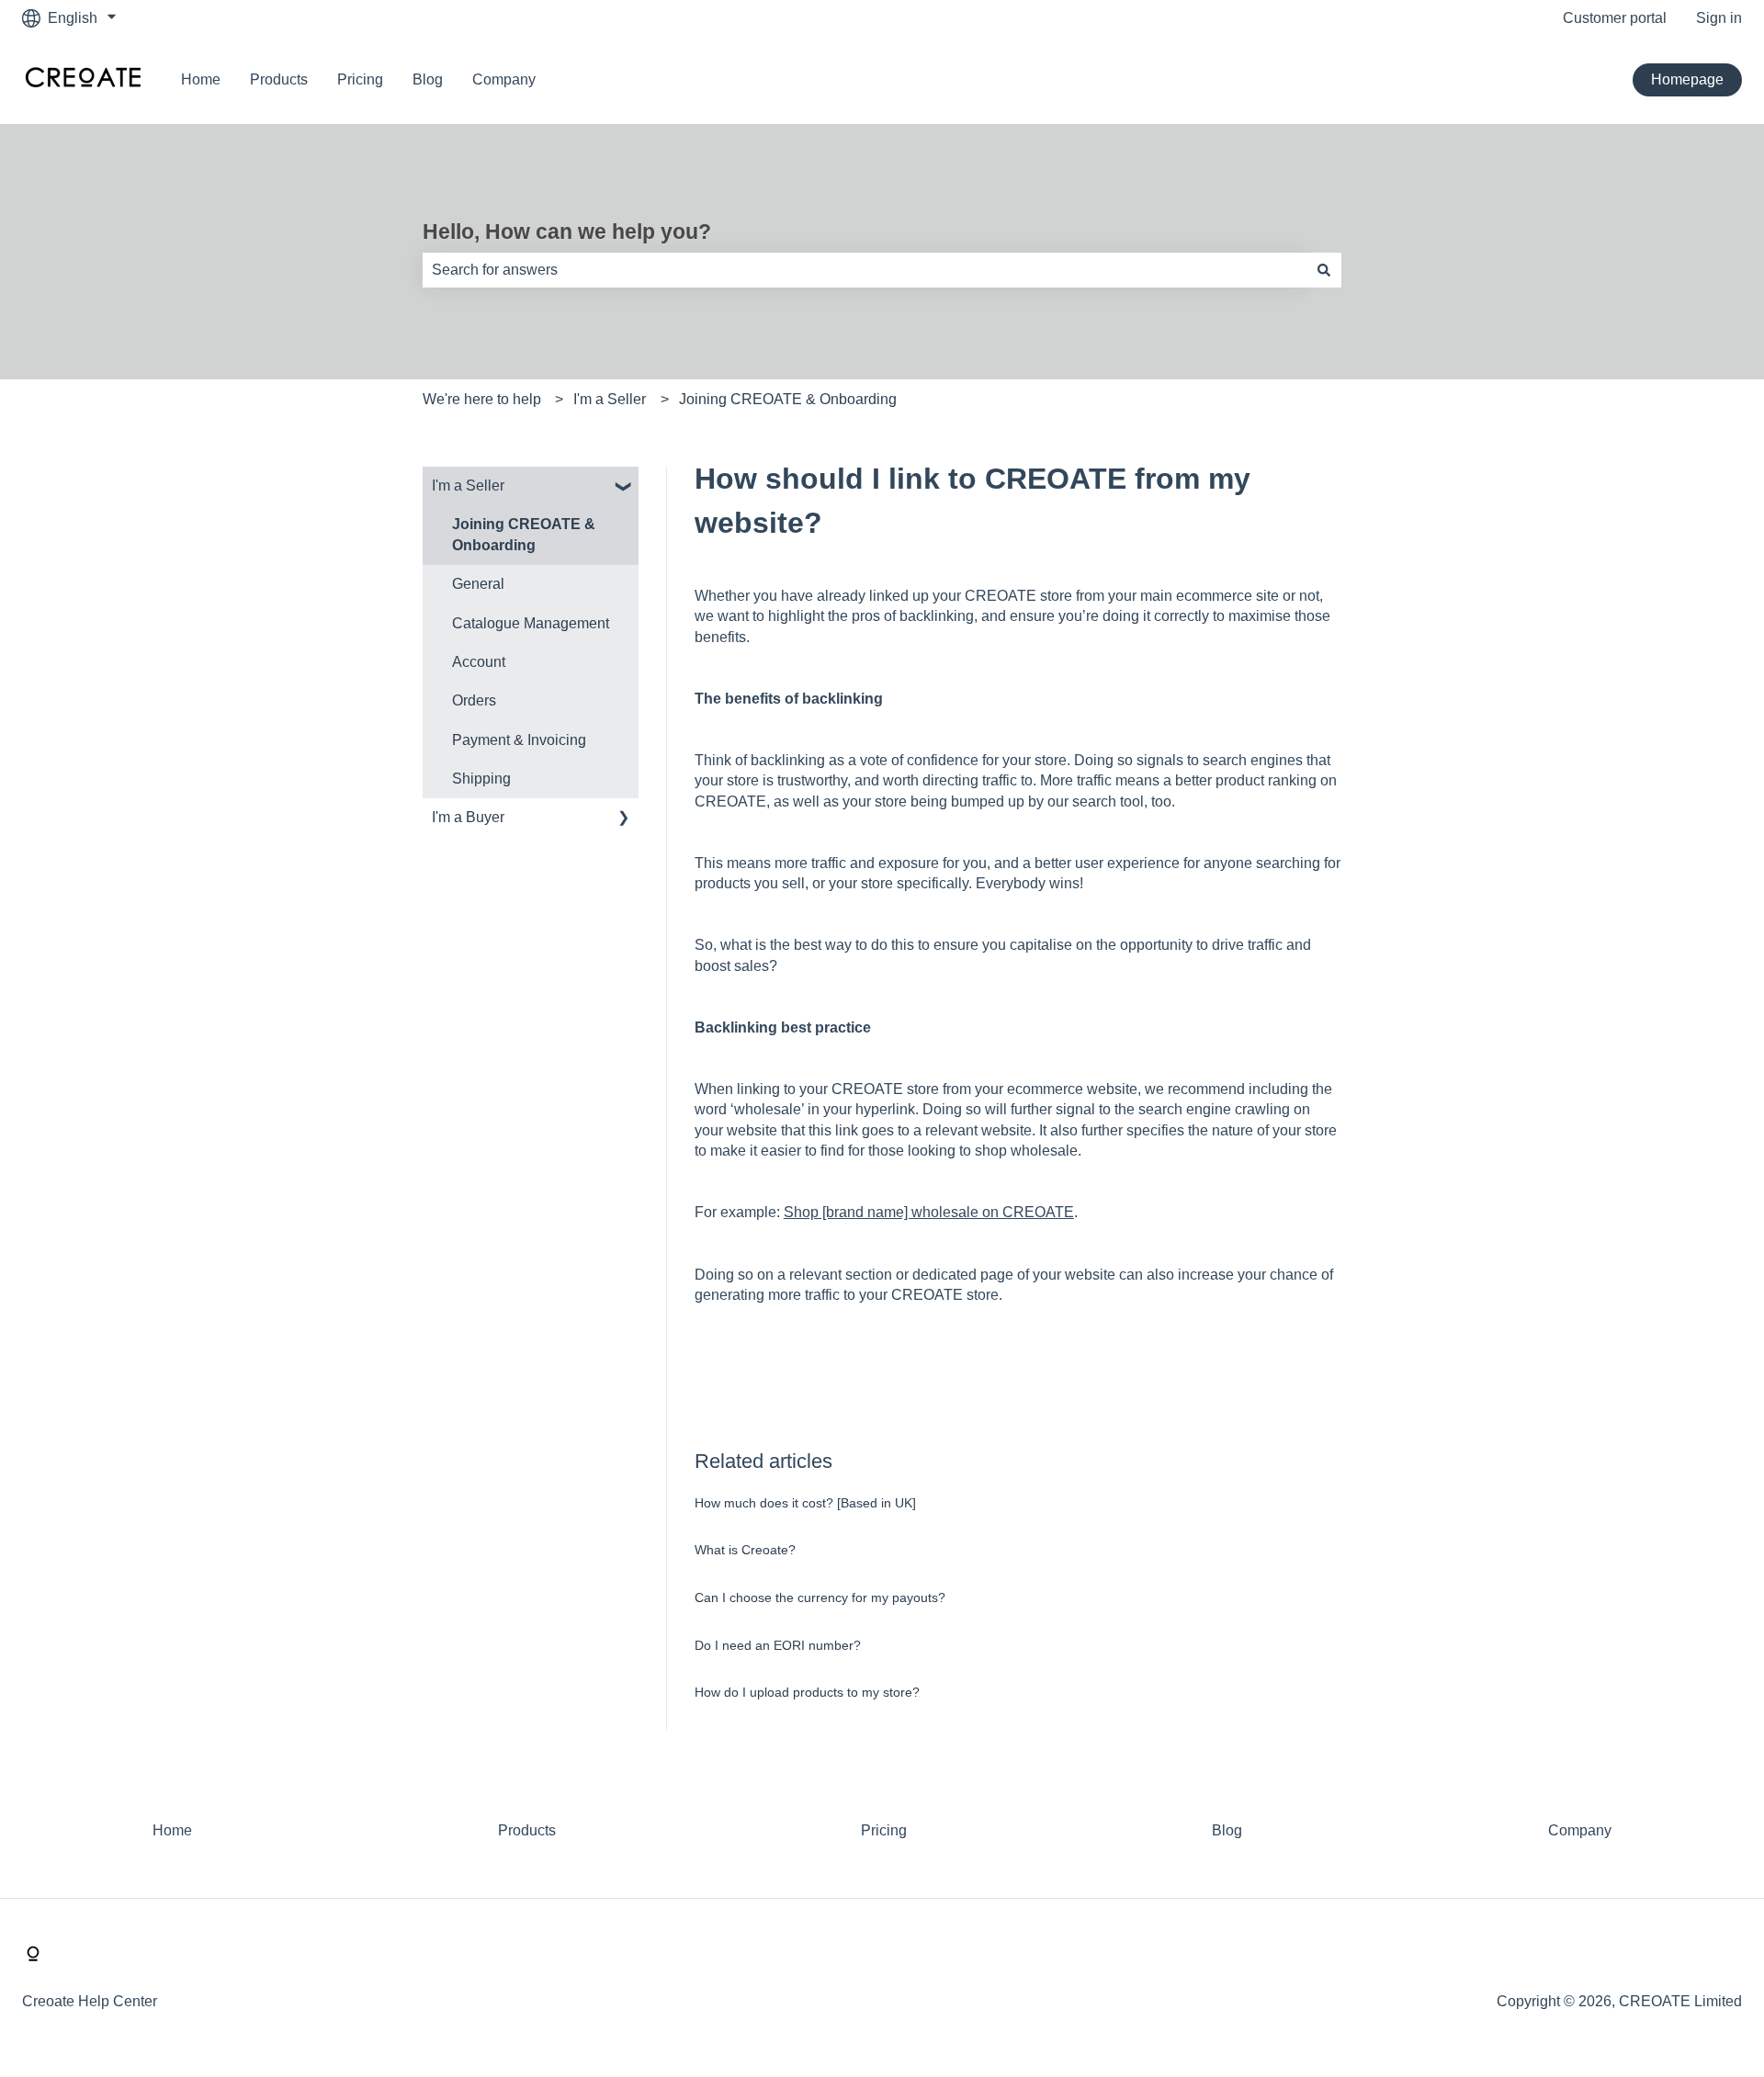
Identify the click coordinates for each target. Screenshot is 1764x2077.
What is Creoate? (745, 1550)
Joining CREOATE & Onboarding (788, 399)
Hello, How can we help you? (567, 231)
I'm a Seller (610, 399)
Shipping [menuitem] (481, 779)
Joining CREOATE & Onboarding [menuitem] (524, 534)
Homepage (1687, 79)
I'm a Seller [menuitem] (468, 485)
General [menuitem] (478, 584)
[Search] (1324, 270)
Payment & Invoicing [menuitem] (519, 740)
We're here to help (482, 399)
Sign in (1719, 18)
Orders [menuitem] (474, 700)
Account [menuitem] (479, 662)
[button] (624, 487)
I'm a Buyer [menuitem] (468, 817)
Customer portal (1615, 18)
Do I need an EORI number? (778, 1645)
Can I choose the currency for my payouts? (820, 1597)
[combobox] (865, 270)
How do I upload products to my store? (807, 1692)
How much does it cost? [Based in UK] (805, 1503)
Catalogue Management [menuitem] (531, 623)
